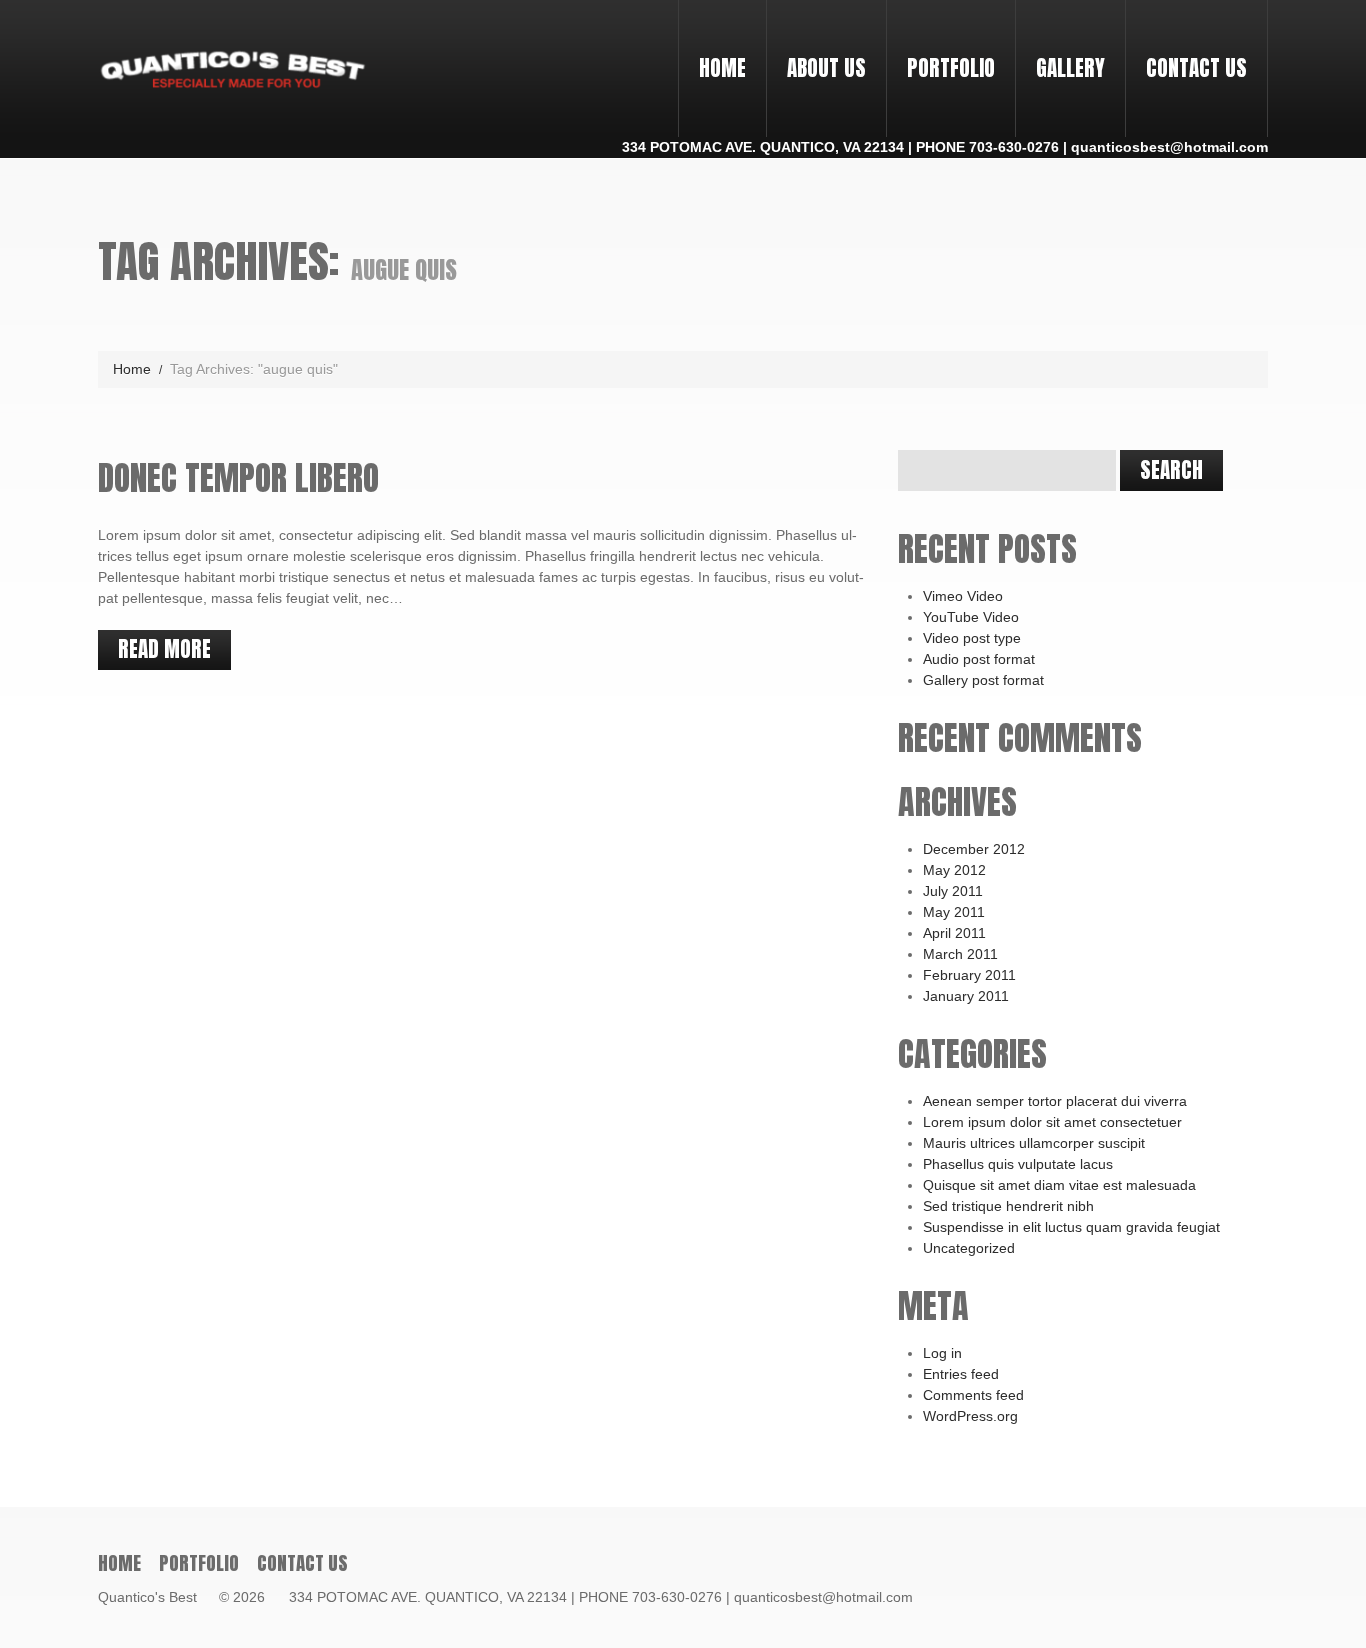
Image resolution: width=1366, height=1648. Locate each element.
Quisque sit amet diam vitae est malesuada (1059, 1185)
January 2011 (966, 996)
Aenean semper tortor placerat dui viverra (1055, 1101)
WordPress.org (970, 1416)
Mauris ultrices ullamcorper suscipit (1034, 1143)
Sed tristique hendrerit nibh (1008, 1206)
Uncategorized (969, 1248)
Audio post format (979, 659)
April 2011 (954, 933)
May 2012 (954, 870)
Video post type (972, 638)
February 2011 (969, 975)
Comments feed (973, 1395)
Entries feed (961, 1374)
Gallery (1070, 68)
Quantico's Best (156, 1597)
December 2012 (974, 849)
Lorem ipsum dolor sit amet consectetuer (1052, 1122)
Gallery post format (983, 680)
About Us (826, 68)
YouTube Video (971, 617)
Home (722, 68)
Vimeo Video (963, 596)
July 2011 (953, 891)
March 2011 (960, 954)
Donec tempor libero (238, 477)
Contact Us (1196, 68)
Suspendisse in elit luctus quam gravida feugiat (1071, 1227)
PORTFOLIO (941, 50)
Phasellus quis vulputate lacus (1018, 1164)
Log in (942, 1353)
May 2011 (954, 912)
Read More (164, 649)
